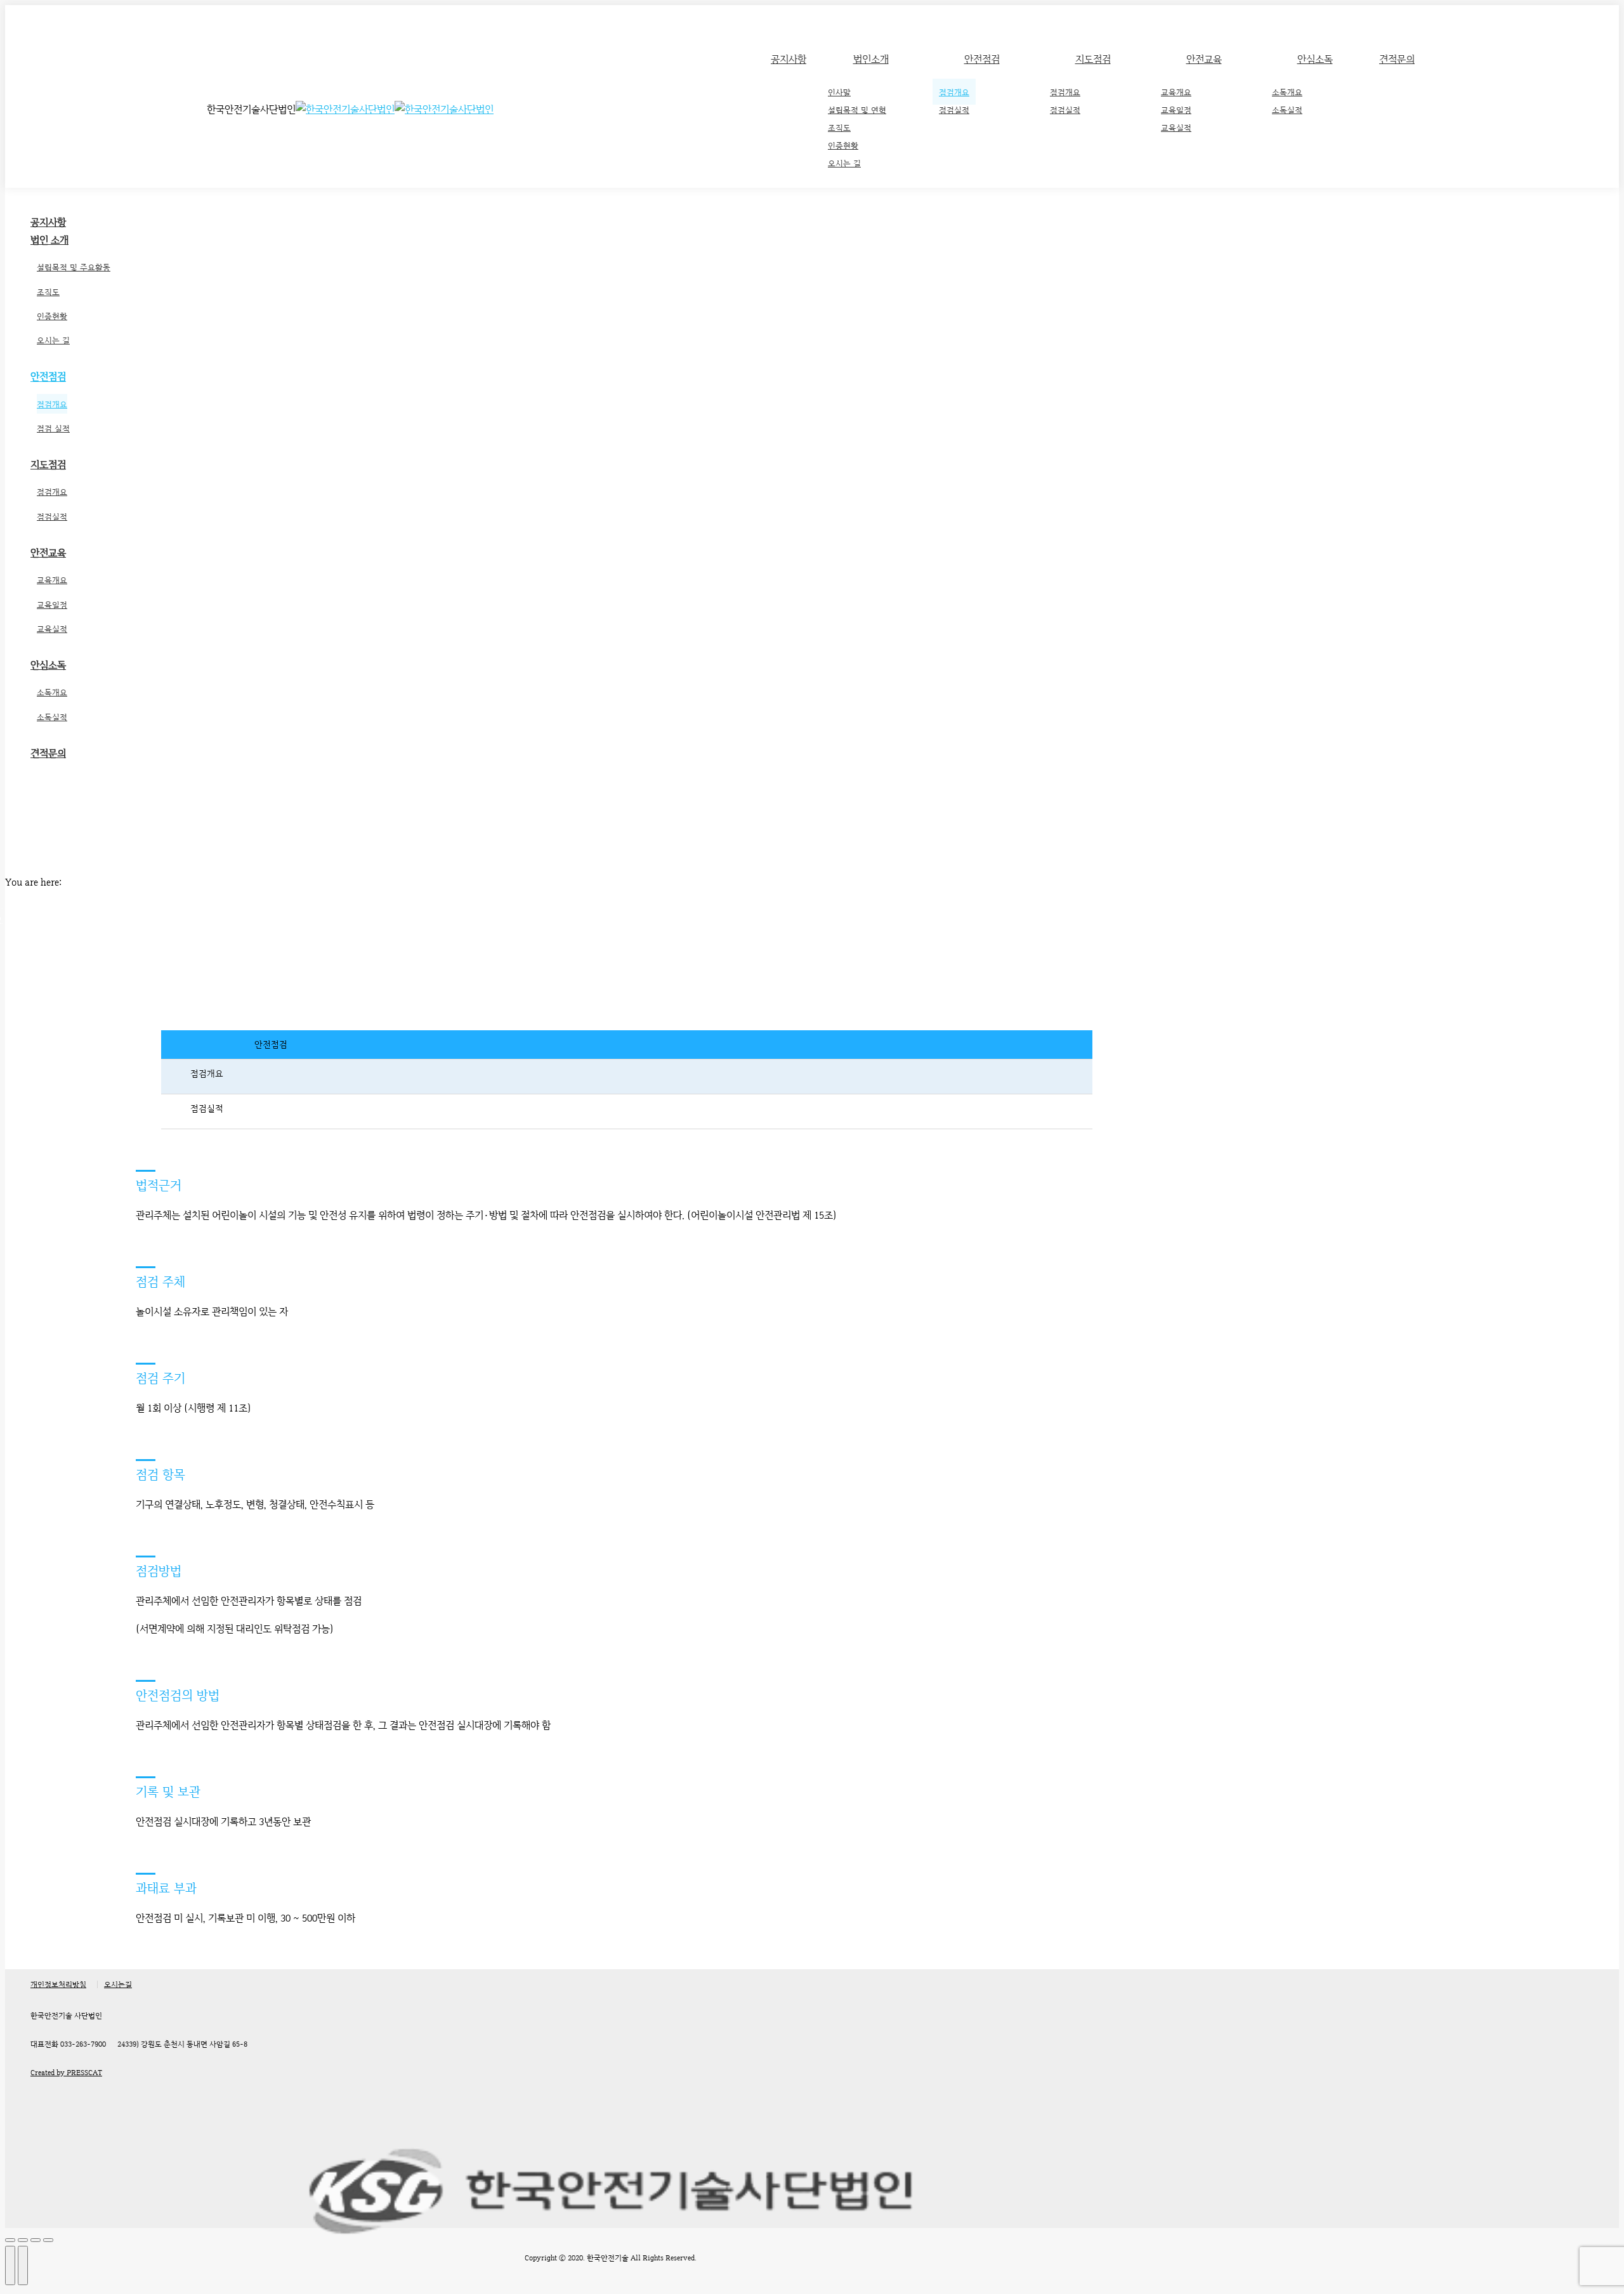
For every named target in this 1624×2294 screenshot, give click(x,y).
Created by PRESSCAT (66, 2073)
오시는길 (118, 1984)
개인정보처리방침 (58, 1984)
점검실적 (206, 1108)
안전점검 (271, 1044)
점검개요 (206, 1073)
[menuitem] (789, 60)
